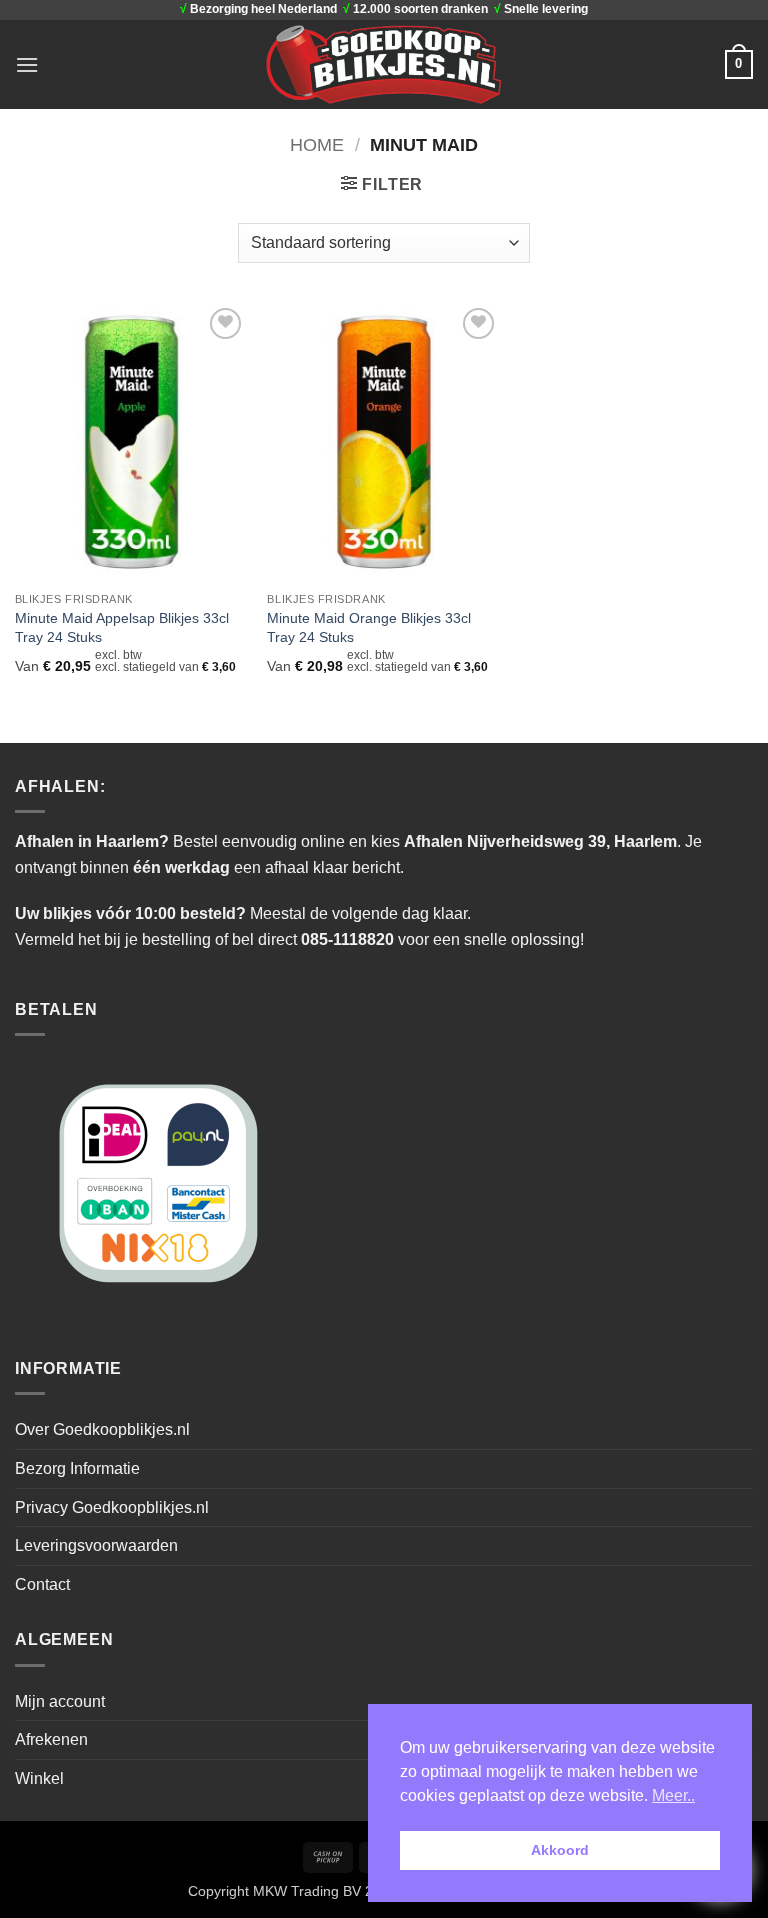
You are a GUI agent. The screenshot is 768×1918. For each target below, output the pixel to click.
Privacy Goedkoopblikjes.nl (112, 1507)
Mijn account (60, 1701)
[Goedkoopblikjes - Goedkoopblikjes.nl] (384, 64)
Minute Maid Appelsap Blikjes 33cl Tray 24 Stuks (122, 627)
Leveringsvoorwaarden (96, 1545)
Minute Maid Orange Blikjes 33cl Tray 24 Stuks (369, 627)
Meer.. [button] (673, 1795)
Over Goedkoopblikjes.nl (102, 1429)
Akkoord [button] (560, 1850)
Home (317, 144)
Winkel (39, 1778)
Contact (42, 1584)
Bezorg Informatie (77, 1468)
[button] (27, 64)
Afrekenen (51, 1739)
